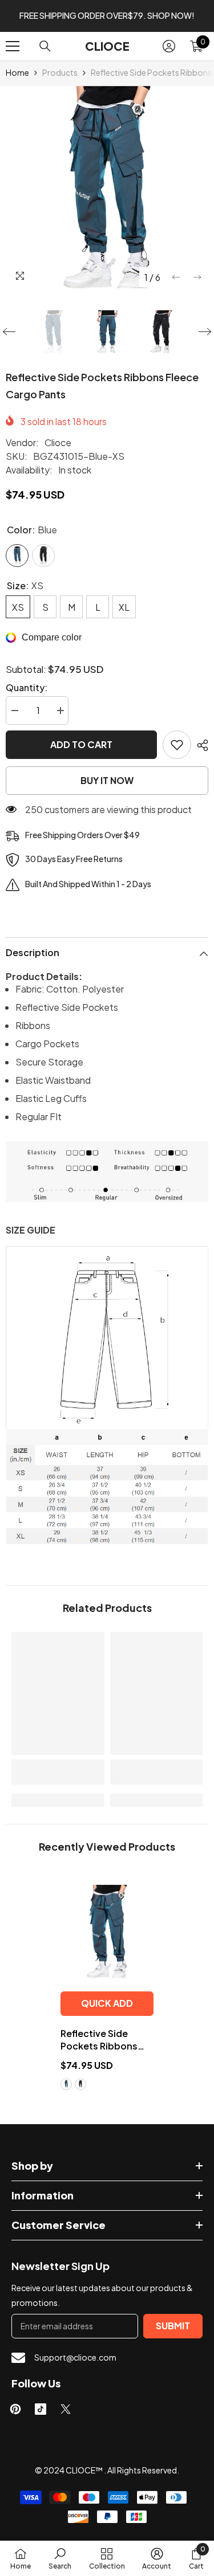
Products (60, 72)
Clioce (58, 442)
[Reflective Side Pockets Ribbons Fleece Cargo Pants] (107, 1931)
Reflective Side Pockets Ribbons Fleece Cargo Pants (105, 2040)
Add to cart (81, 744)
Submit (173, 2326)
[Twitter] (66, 2409)
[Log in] (169, 46)
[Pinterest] (15, 2409)
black (80, 2084)
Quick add (107, 2003)
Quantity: (27, 687)
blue (66, 2084)
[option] (107, 187)
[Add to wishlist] (177, 745)
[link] (58, 1772)
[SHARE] (200, 745)
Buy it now (107, 780)
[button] (176, 277)
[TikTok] (41, 2409)
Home (17, 72)
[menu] (13, 46)
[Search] (45, 46)
